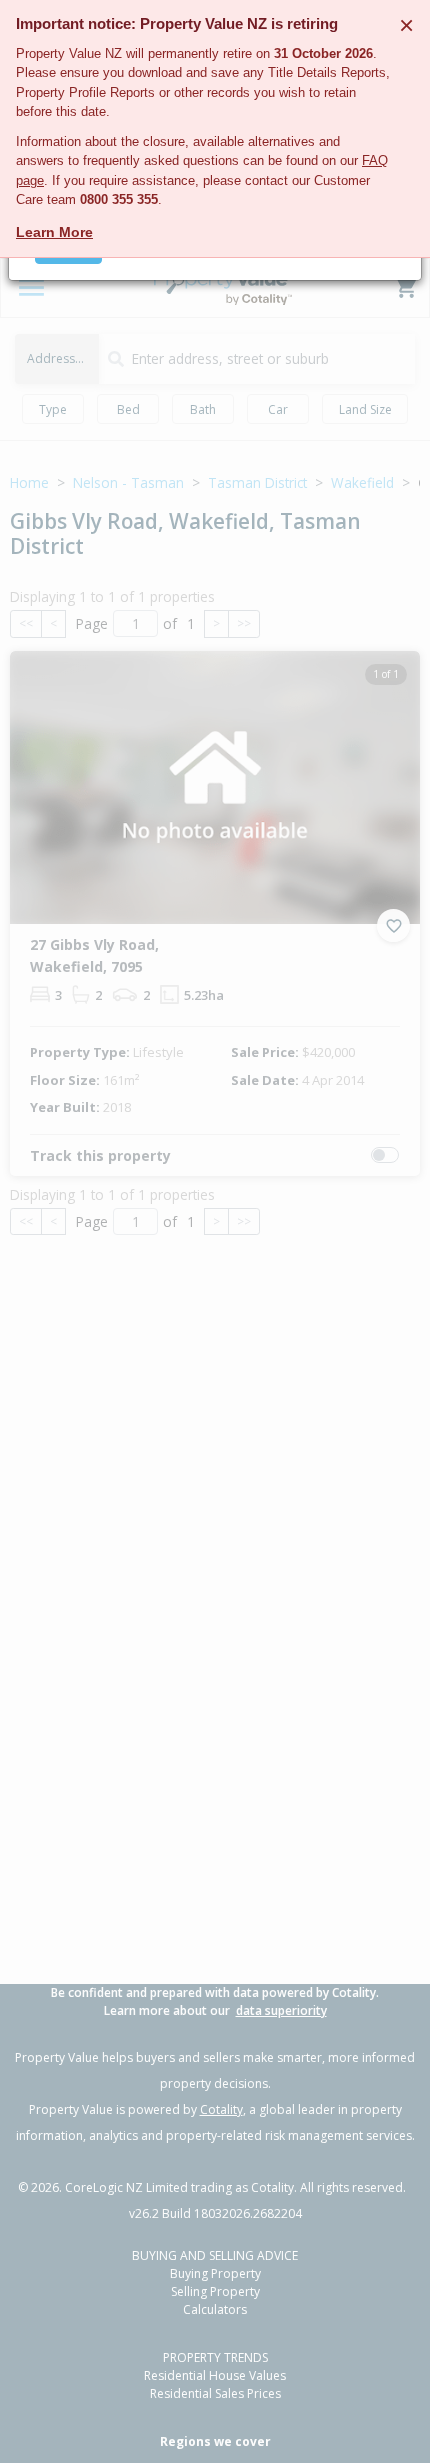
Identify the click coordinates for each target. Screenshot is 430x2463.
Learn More (54, 232)
